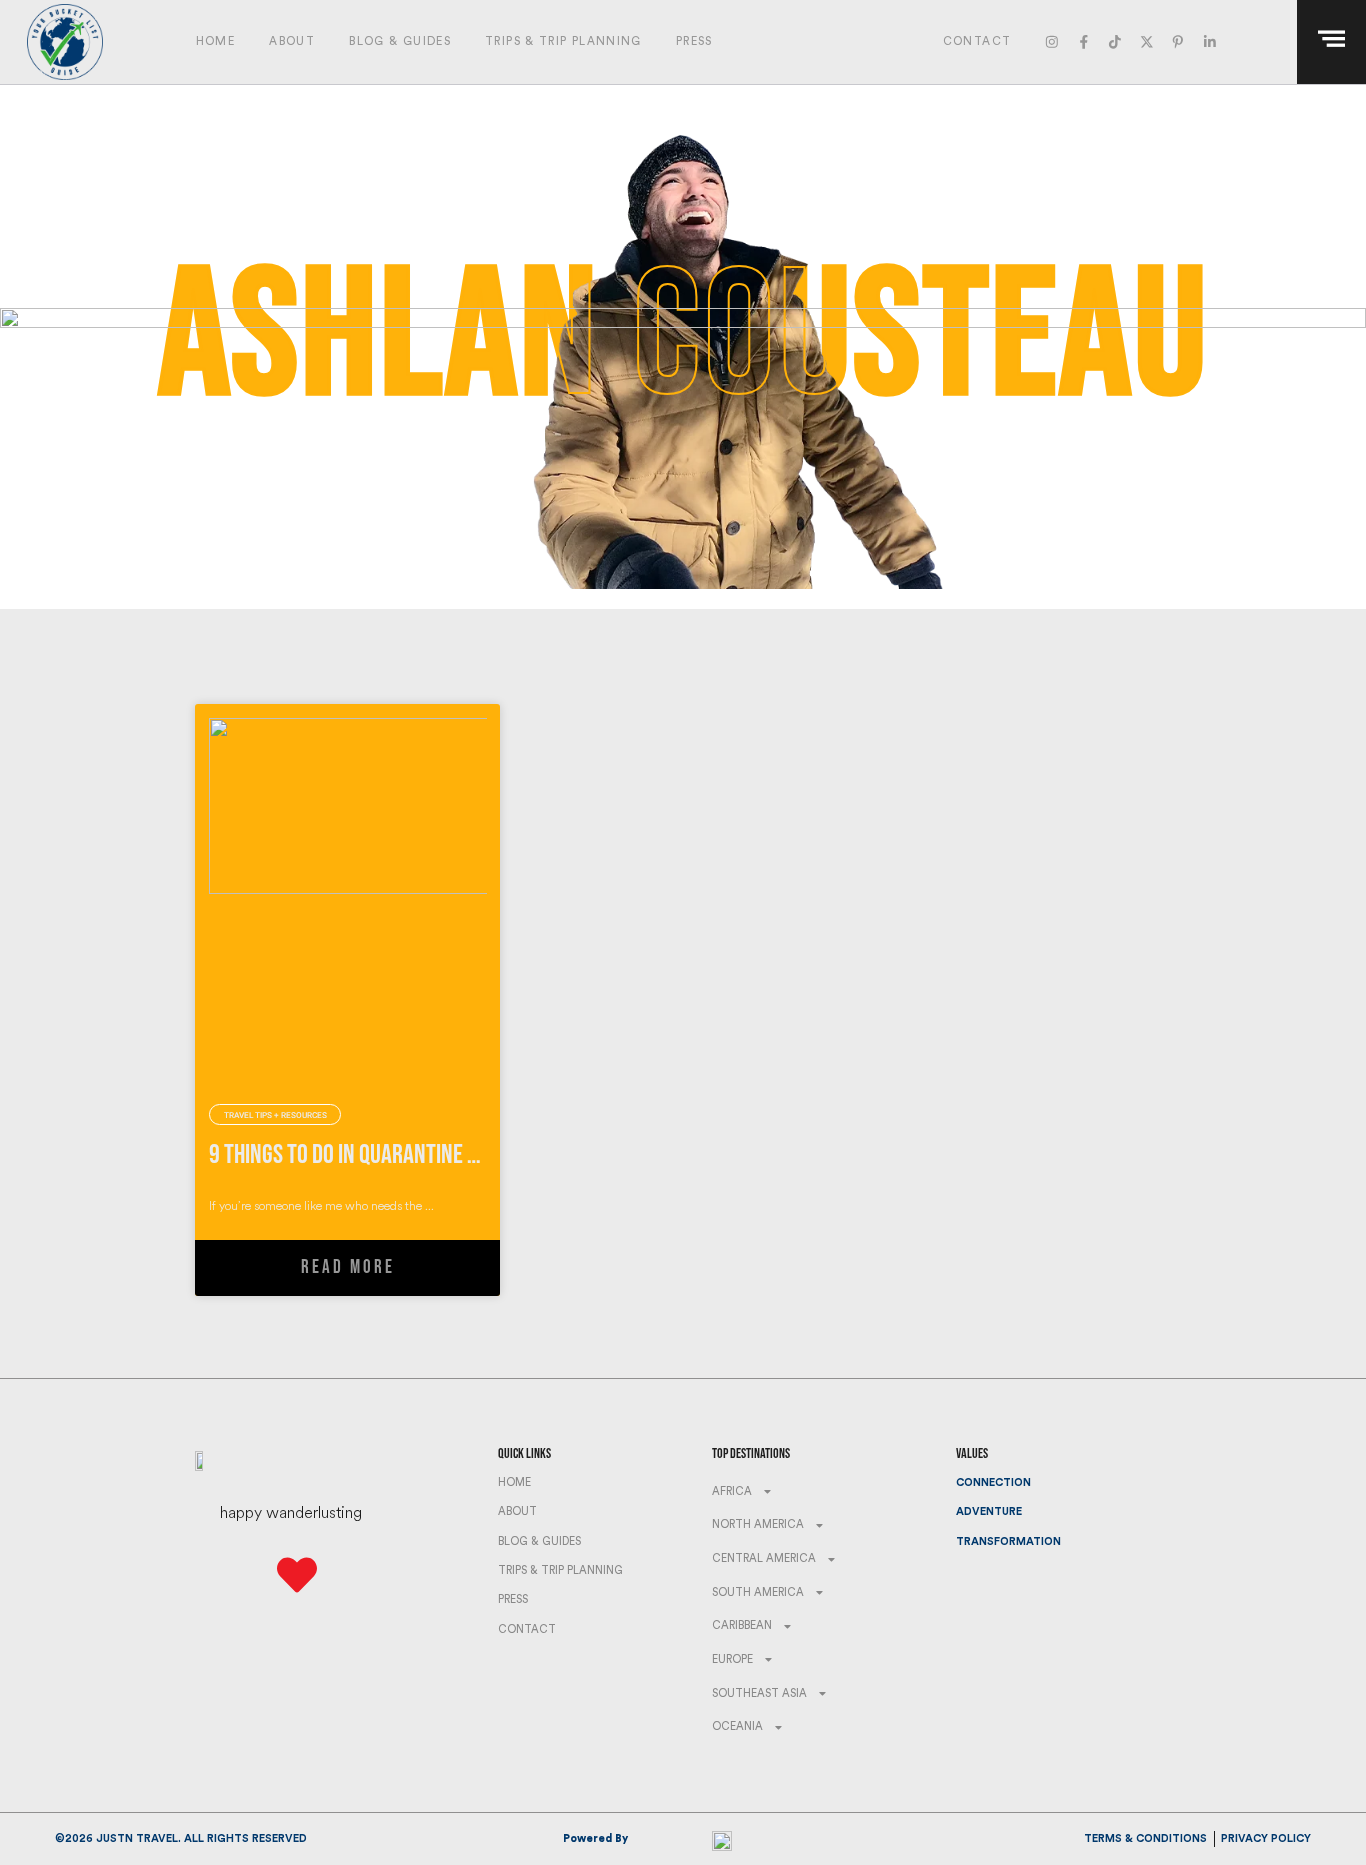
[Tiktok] (1114, 41)
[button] (1266, 41)
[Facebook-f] (1083, 41)
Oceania (737, 1726)
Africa (732, 1491)
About (292, 41)
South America (758, 1592)
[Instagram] (1052, 41)
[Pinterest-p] (1177, 41)
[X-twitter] (1146, 41)
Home (215, 41)
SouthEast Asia (759, 1693)
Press (694, 41)
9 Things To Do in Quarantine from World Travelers (439, 1154)
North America (758, 1524)
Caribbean (742, 1625)
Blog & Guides (400, 41)
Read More (348, 1267)
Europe (732, 1659)
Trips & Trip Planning (563, 41)
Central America (764, 1558)
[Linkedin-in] (1209, 41)
